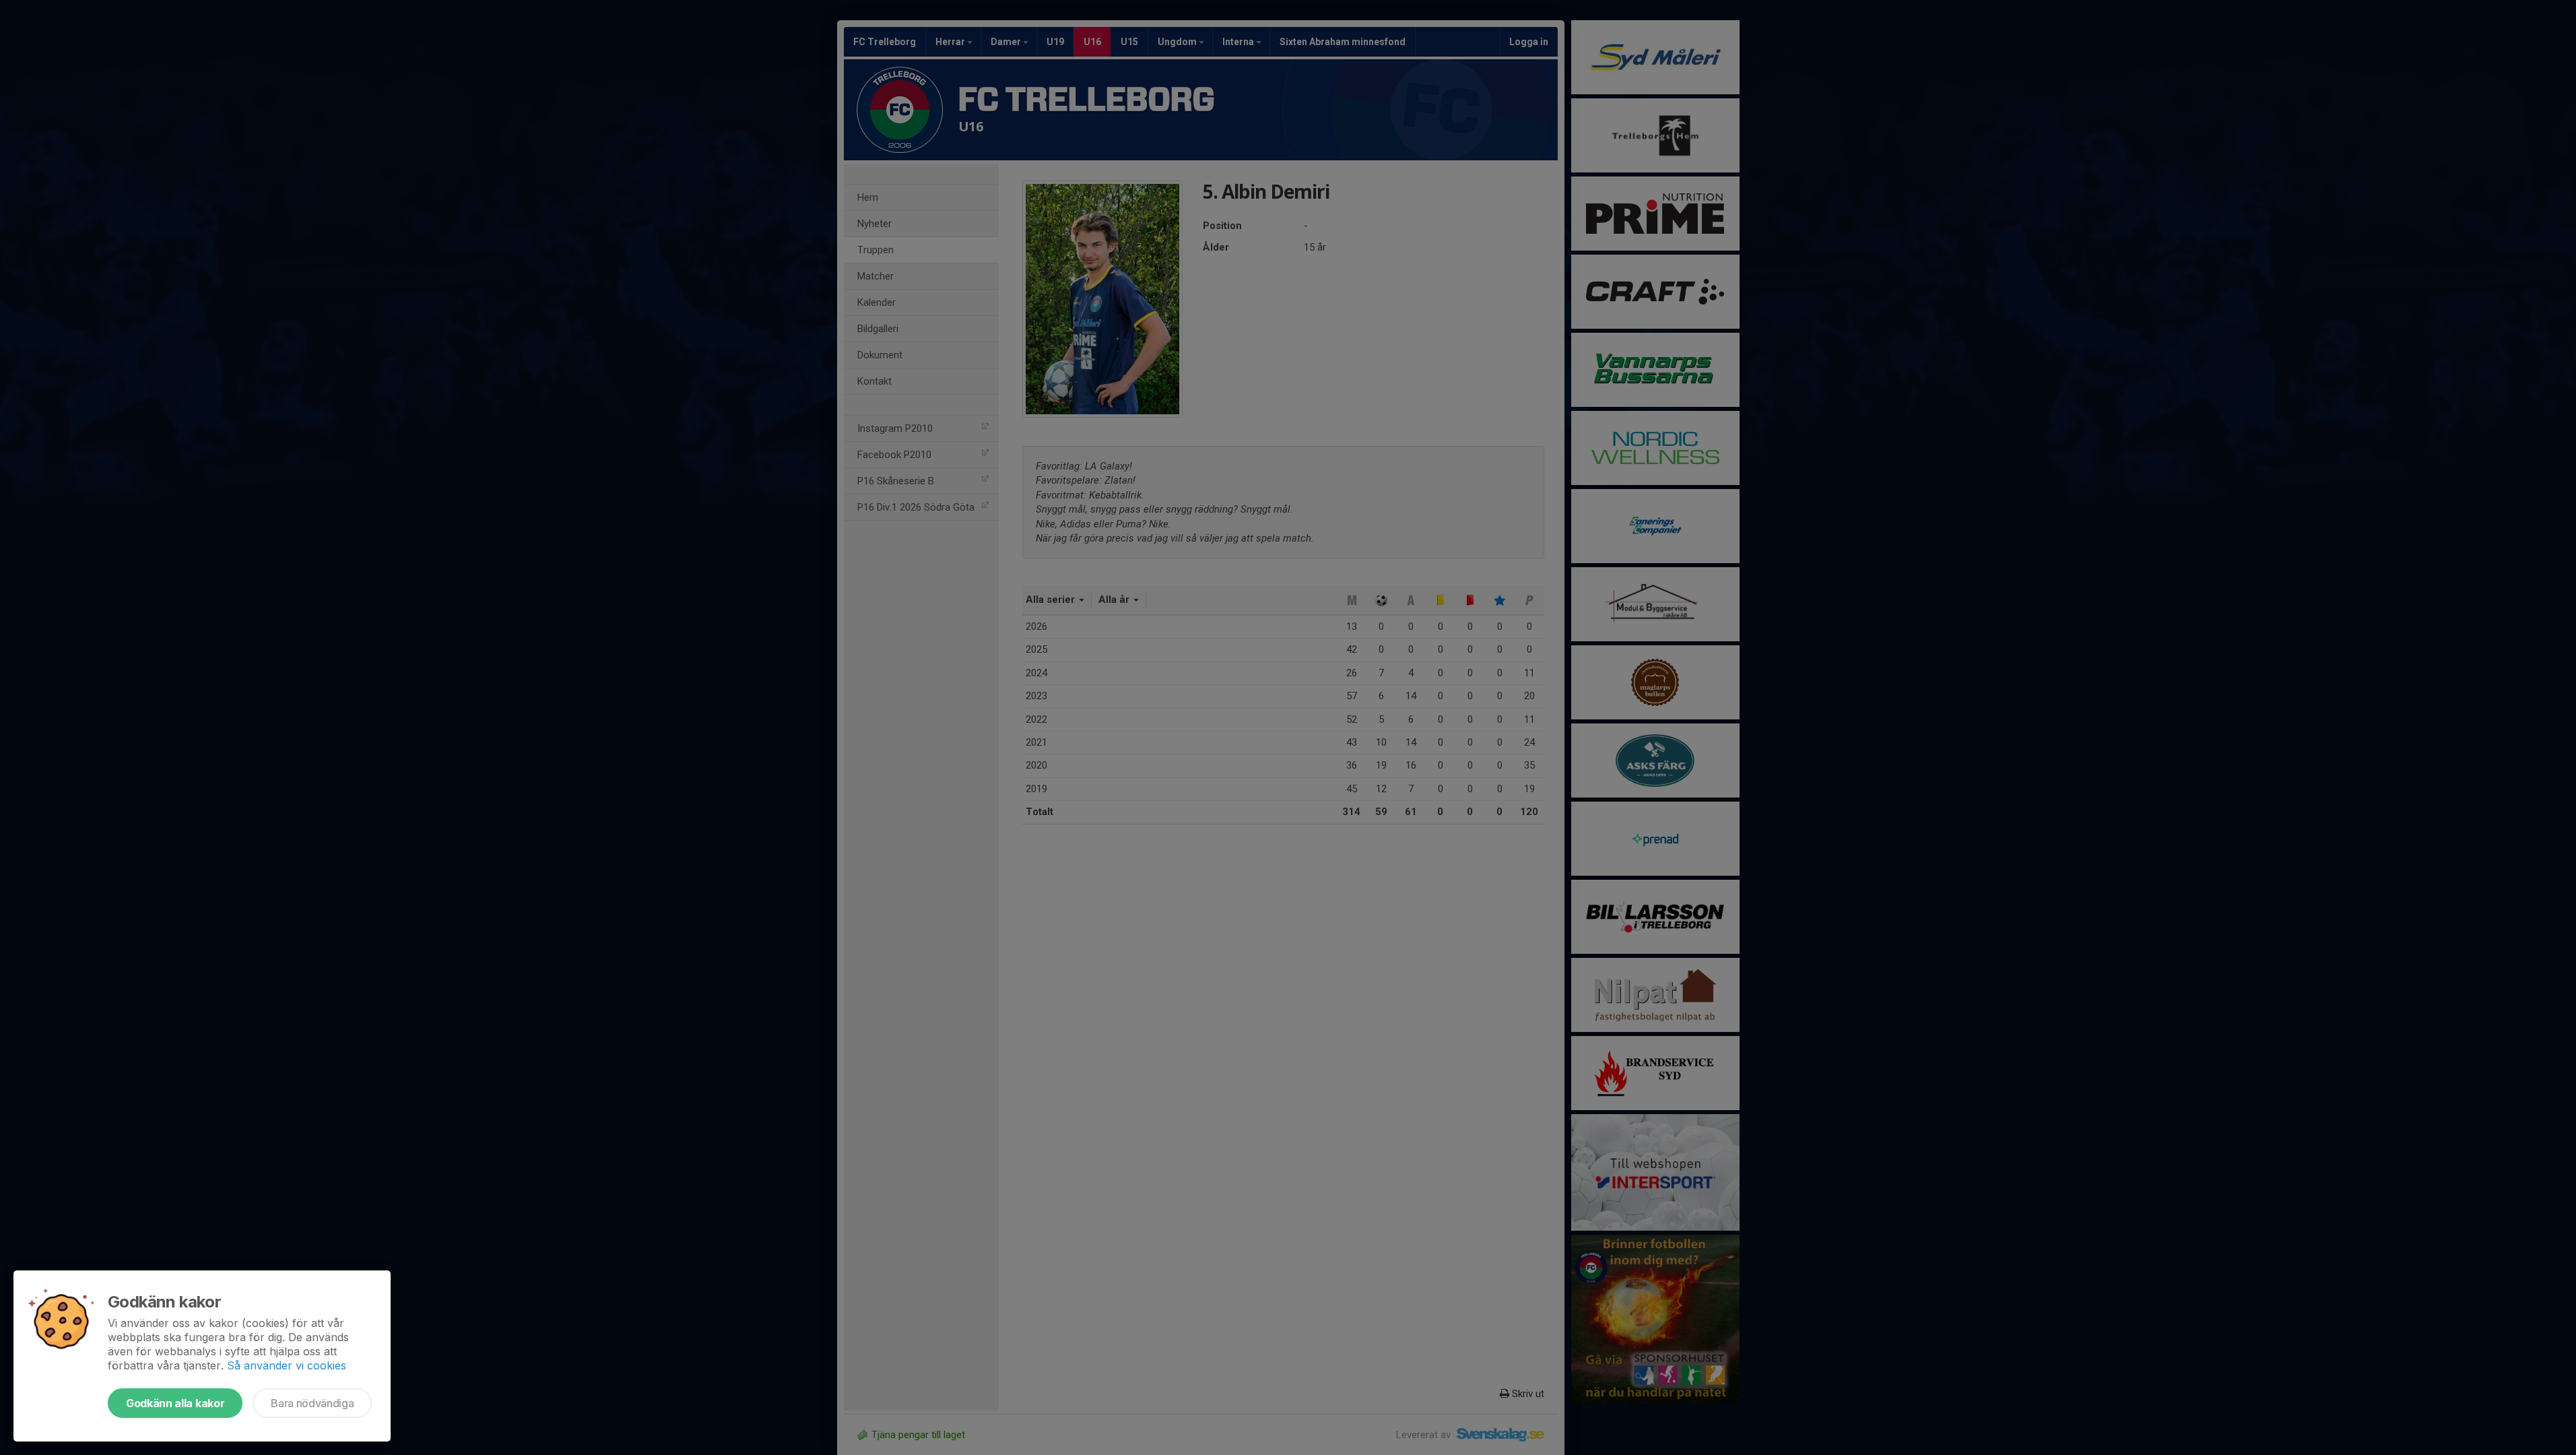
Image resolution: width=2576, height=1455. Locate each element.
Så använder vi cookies (287, 1365)
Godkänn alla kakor (175, 1403)
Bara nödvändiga (312, 1403)
